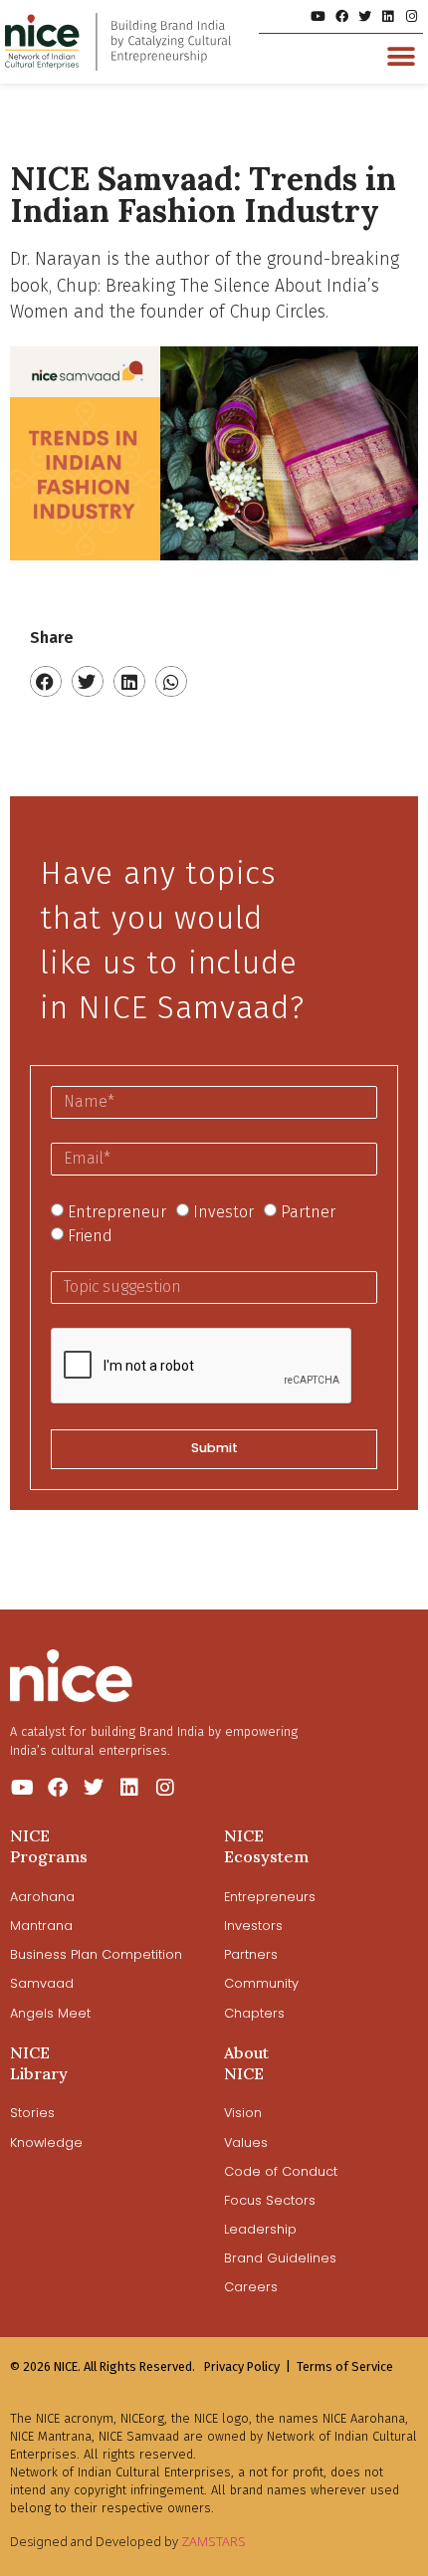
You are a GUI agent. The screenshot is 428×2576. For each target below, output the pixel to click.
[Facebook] (341, 16)
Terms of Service (345, 2366)
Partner (308, 1211)
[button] (401, 56)
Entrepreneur (117, 1211)
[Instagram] (412, 16)
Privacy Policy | (247, 2366)
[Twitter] (365, 16)
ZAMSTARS (214, 2541)
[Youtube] (318, 16)
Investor (223, 1211)
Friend (90, 1235)
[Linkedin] (388, 16)
